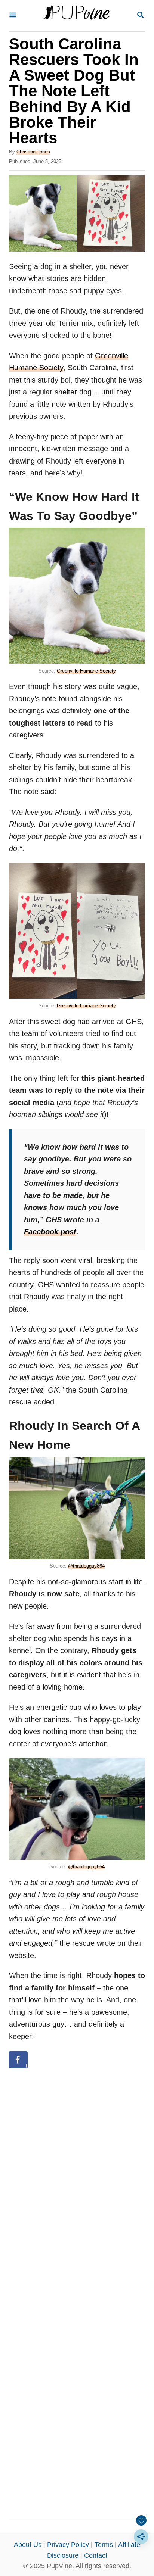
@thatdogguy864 (86, 1566)
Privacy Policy (68, 2545)
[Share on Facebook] (18, 2060)
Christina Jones (33, 152)
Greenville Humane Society (86, 671)
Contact (96, 2555)
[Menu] (13, 15)
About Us (28, 2545)
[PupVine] (76, 16)
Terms (104, 2545)
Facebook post (50, 1232)
